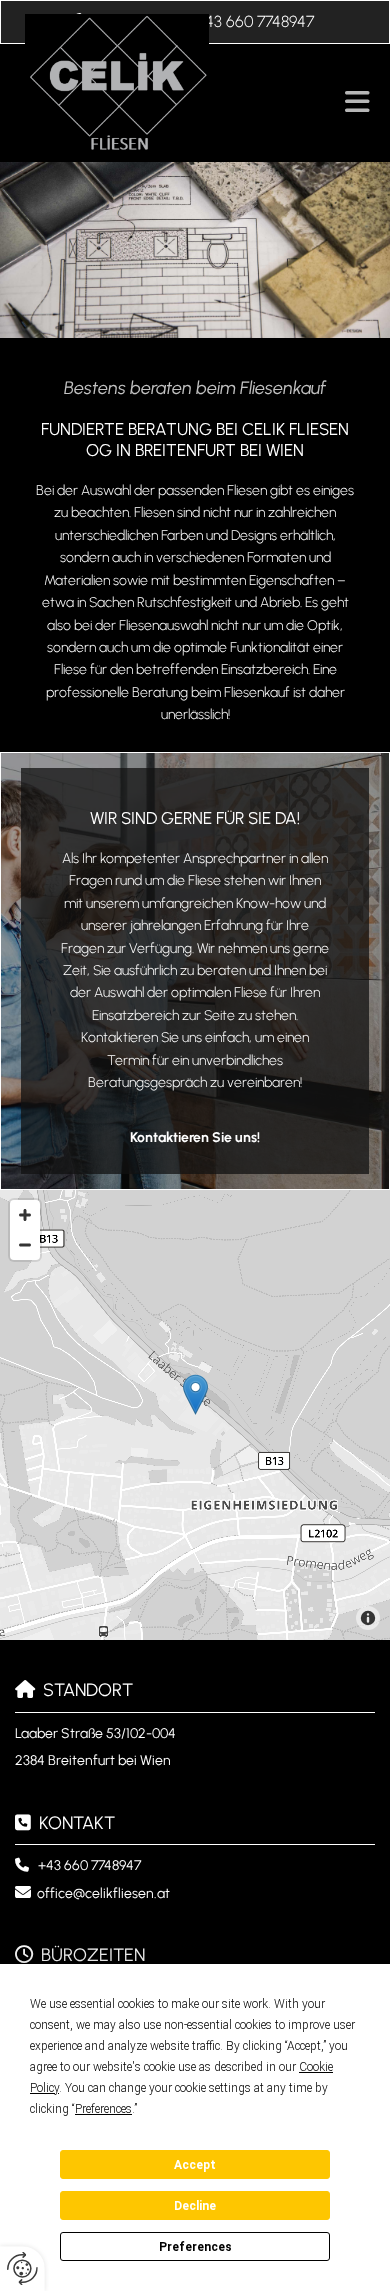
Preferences (195, 2247)
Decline (195, 2206)
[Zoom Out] (25, 1245)
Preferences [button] (103, 2109)
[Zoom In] (25, 1215)
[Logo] (164, 83)
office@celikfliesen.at (103, 1893)
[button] (349, 103)
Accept (195, 2165)
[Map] (195, 1415)
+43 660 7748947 (89, 1865)
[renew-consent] (22, 2268)
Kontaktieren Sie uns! (195, 1137)
